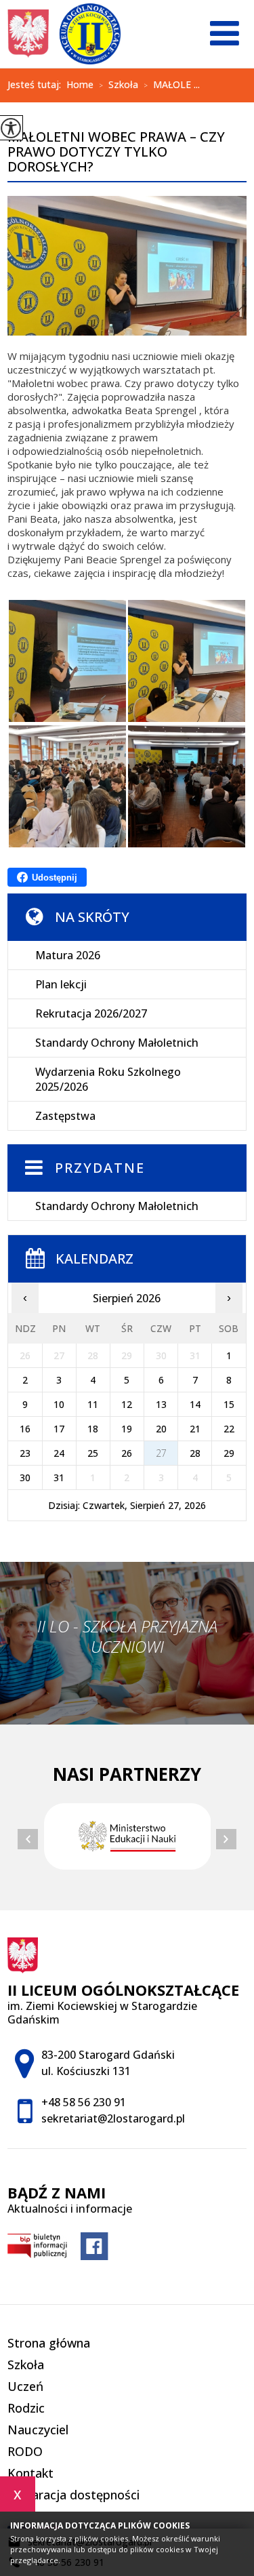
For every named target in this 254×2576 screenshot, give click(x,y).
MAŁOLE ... (172, 85)
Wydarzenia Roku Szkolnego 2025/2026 (108, 1079)
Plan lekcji (61, 984)
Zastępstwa (65, 1116)
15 (229, 1404)
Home (80, 85)
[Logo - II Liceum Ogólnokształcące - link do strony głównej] (64, 34)
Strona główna (49, 2343)
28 (195, 1453)
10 (59, 1404)
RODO (25, 2451)
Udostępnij (55, 878)
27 (161, 1453)
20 (161, 1429)
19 (127, 1429)
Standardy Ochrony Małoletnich (117, 1043)
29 (229, 1453)
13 (161, 1404)
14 (195, 1404)
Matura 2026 (68, 955)
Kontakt (30, 2473)
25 (93, 1453)
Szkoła (119, 85)
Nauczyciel (38, 2430)
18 (93, 1429)
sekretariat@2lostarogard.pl (113, 2118)
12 (127, 1404)
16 (25, 1429)
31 (59, 1477)
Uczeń (25, 2386)
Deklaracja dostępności (73, 2495)
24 (59, 1453)
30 (25, 1477)
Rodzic (26, 2408)
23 (25, 1453)
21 (195, 1429)
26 (127, 1453)
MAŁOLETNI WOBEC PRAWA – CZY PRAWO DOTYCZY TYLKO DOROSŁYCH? (116, 153)
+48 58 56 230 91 (84, 2102)
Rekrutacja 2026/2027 (91, 1013)
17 (59, 1429)
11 (93, 1404)
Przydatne (100, 1168)
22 (229, 1429)
